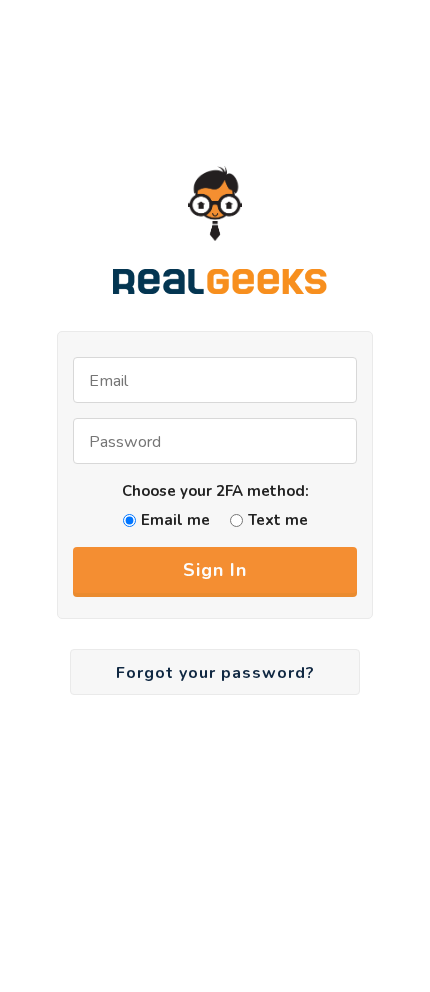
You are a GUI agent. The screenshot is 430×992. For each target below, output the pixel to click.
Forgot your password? (215, 673)
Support (338, 93)
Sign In (215, 570)
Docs (195, 93)
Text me (278, 520)
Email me (175, 520)
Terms (260, 93)
